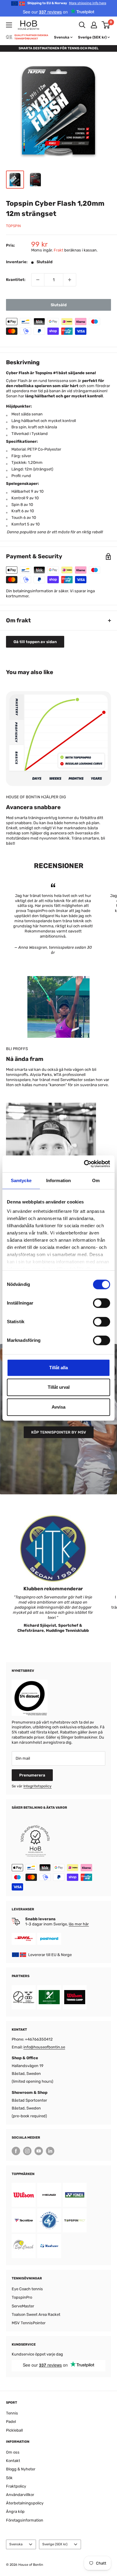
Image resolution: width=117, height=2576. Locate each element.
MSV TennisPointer (29, 2323)
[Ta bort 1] (38, 280)
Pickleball (14, 2430)
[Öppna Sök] (82, 25)
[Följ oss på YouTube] (39, 2151)
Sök (9, 2478)
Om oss (13, 2452)
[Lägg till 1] (70, 280)
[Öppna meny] (9, 25)
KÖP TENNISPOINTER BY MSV (59, 1432)
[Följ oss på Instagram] (27, 2151)
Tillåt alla (58, 1368)
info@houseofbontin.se (44, 2047)
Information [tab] (58, 1180)
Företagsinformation (25, 2520)
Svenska (16, 2544)
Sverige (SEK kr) (55, 2544)
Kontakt (13, 2461)
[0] (106, 25)
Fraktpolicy (16, 2486)
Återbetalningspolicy (25, 2503)
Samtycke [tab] (21, 1180)
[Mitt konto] (94, 25)
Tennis (12, 2413)
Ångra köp (15, 2511)
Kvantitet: (16, 280)
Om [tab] (96, 1180)
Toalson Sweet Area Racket (36, 2314)
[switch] (102, 1303)
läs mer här (79, 1924)
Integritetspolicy (37, 1786)
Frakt (58, 250)
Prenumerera (32, 1775)
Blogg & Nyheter (21, 2469)
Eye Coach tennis (27, 2289)
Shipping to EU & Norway (67, 3)
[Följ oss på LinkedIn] (50, 2151)
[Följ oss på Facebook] (16, 2151)
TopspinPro (22, 2297)
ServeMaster (23, 2306)
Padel (11, 2422)
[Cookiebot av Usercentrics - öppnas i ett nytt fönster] (84, 1164)
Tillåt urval (59, 1387)
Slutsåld (59, 305)
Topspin (13, 226)
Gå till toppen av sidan (35, 642)
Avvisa (58, 1407)
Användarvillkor (20, 2495)
